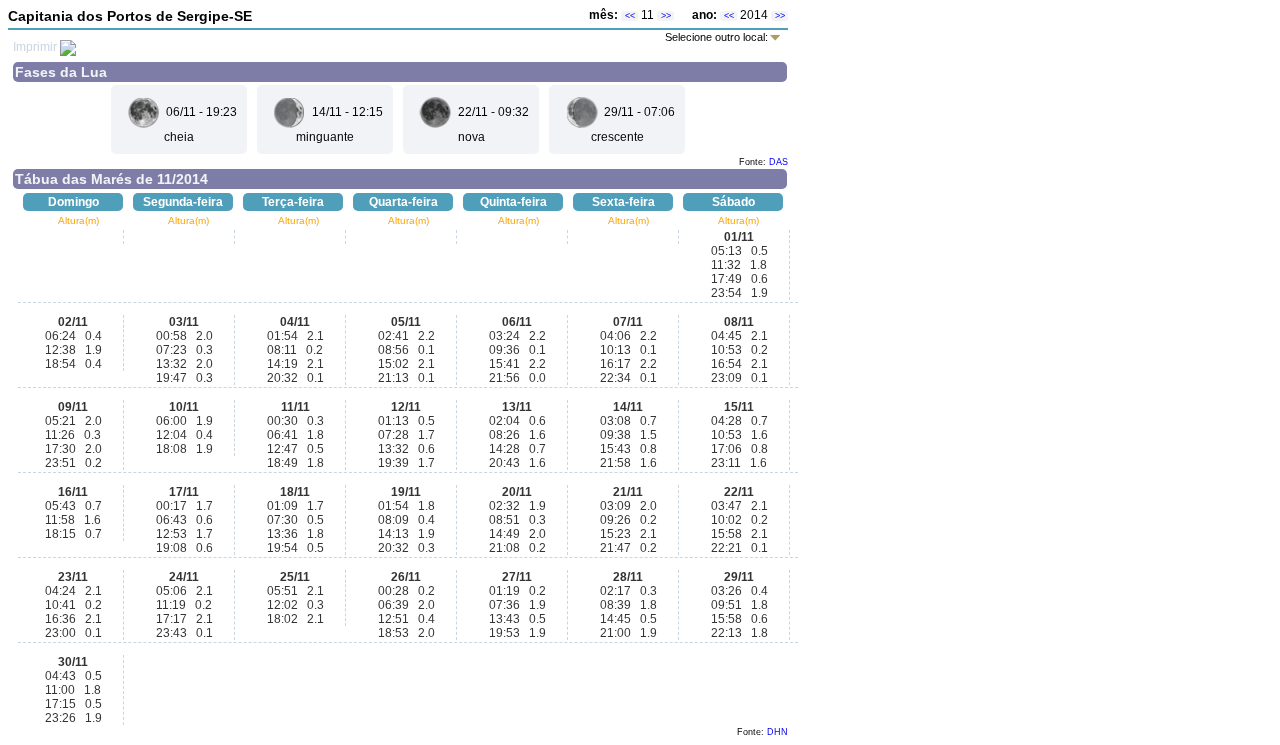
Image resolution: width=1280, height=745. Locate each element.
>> (666, 16)
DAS (778, 162)
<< (630, 16)
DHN (777, 732)
